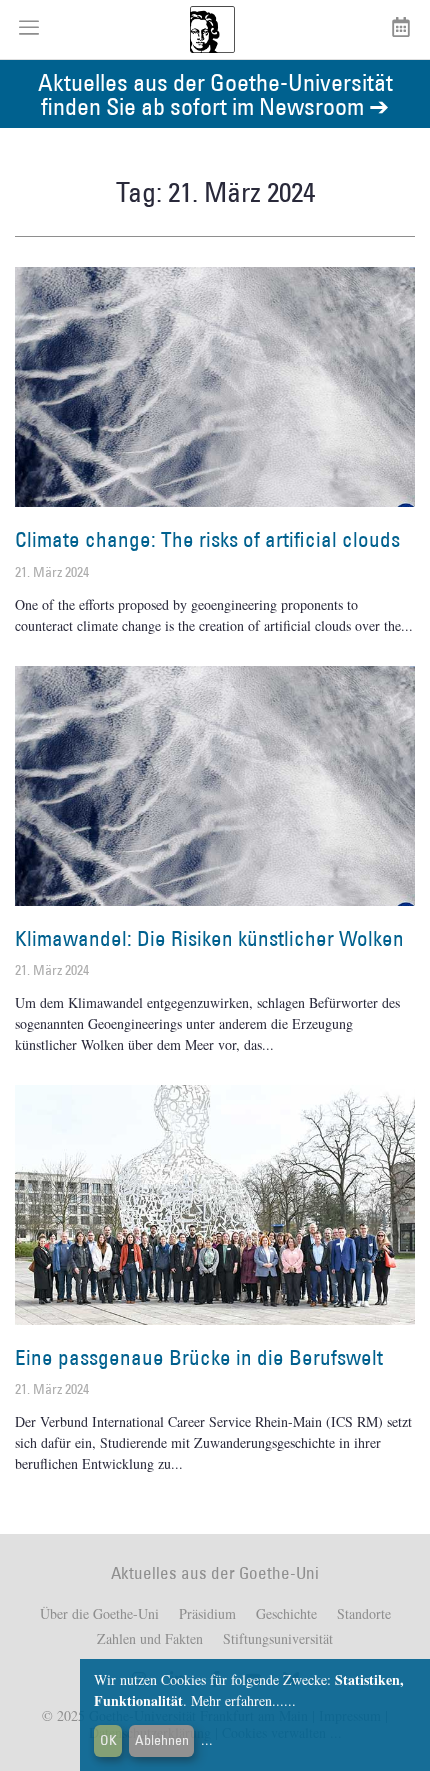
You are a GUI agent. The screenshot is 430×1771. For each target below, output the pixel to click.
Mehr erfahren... (237, 1700)
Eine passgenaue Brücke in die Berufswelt (199, 1357)
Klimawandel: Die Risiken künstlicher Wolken (209, 938)
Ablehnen (162, 1740)
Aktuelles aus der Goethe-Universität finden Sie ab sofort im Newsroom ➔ (215, 93)
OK (108, 1740)
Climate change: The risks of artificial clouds (207, 539)
